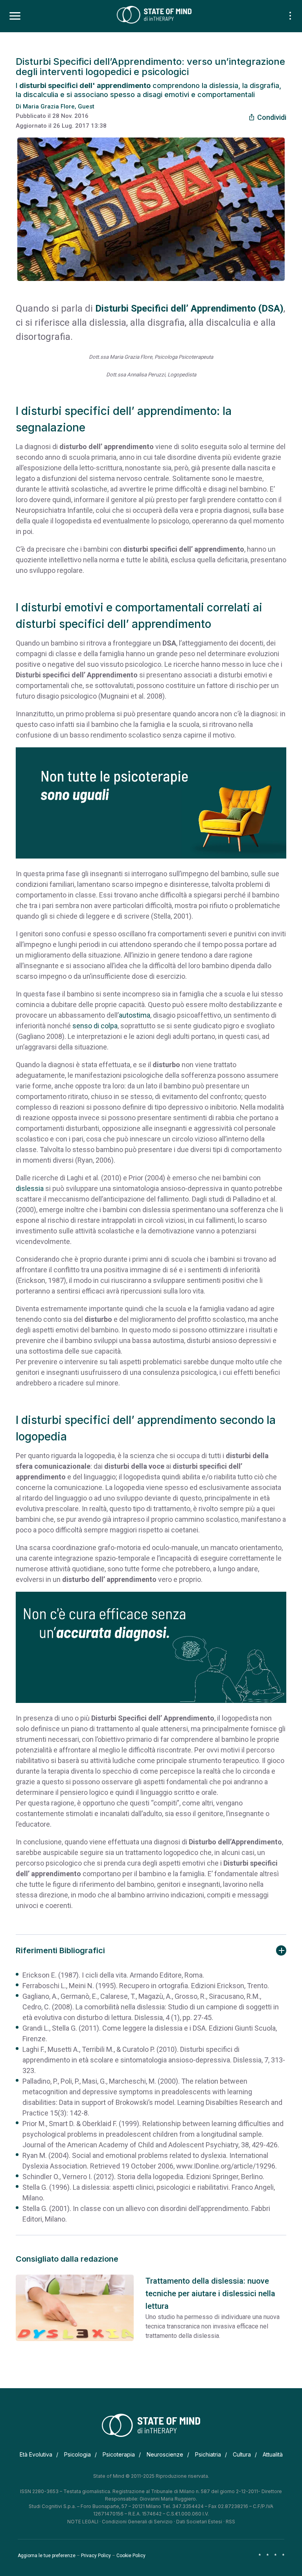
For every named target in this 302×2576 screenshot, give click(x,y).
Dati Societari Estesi (199, 2522)
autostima (134, 1015)
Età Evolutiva (36, 2454)
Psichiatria (208, 2454)
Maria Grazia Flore (49, 106)
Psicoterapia (119, 2454)
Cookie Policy (131, 2556)
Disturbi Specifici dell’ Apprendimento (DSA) (189, 308)
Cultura (242, 2454)
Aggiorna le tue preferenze (47, 2556)
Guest (86, 106)
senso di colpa (95, 1026)
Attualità (273, 2454)
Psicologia (77, 2454)
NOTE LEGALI (83, 2522)
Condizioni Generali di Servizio (137, 2522)
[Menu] (15, 16)
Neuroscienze (165, 2454)
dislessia (30, 1188)
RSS (230, 2522)
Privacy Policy (96, 2556)
